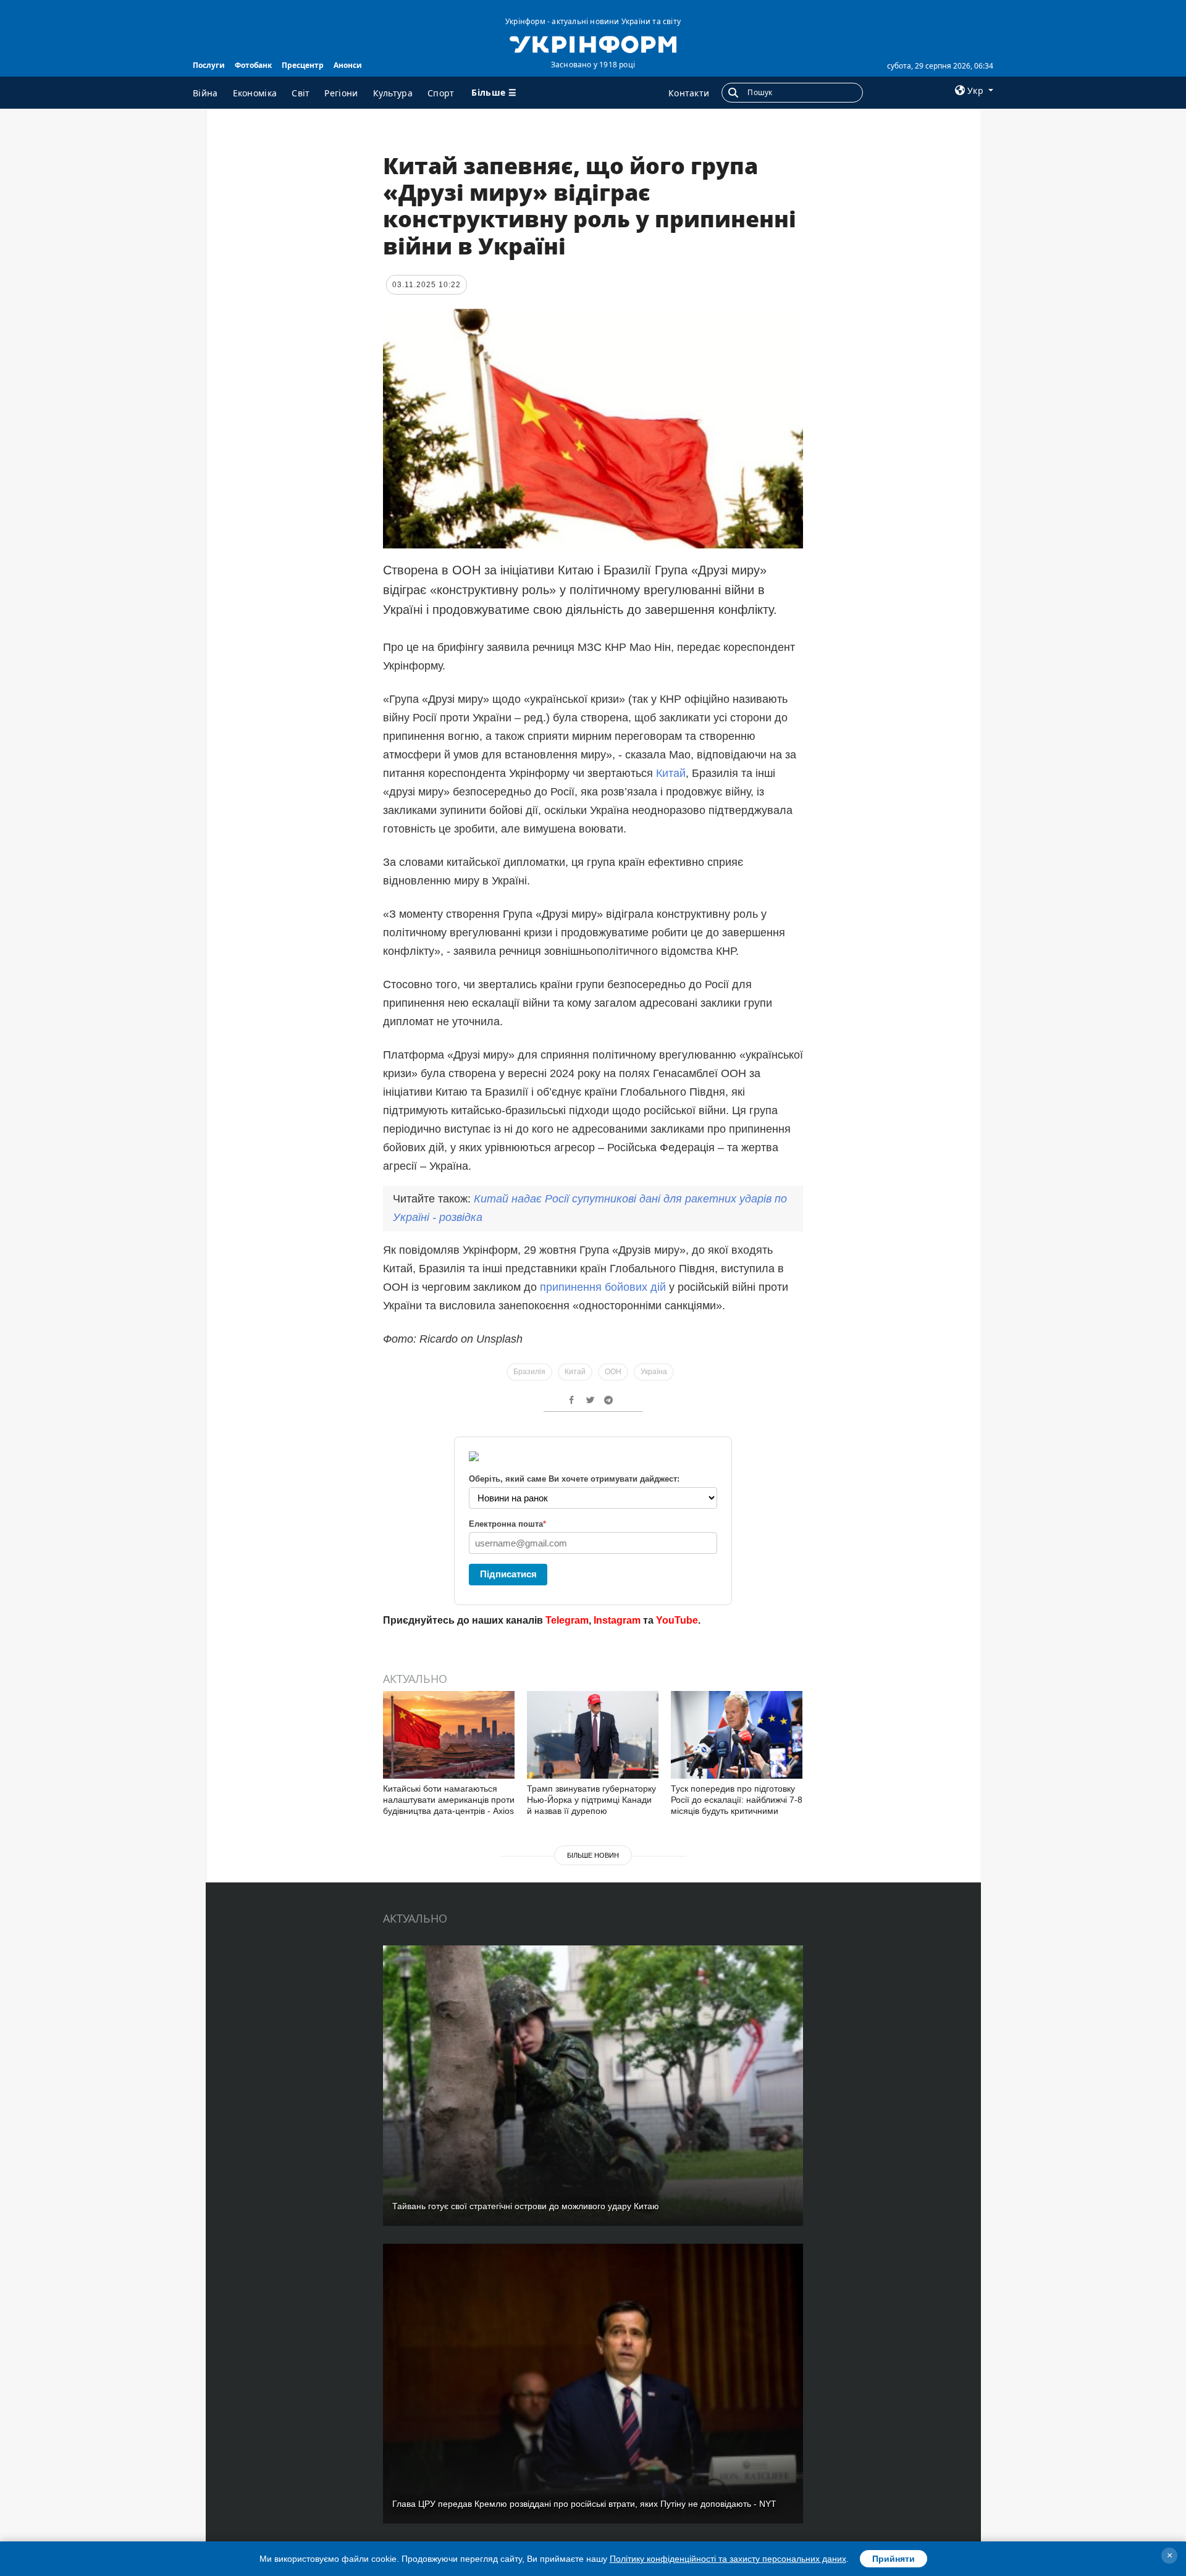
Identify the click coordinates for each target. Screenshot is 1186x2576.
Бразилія (529, 1372)
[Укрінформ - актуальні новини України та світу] (593, 43)
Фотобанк (253, 65)
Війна (205, 93)
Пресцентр (303, 65)
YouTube (677, 1620)
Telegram (567, 1620)
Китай (671, 773)
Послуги (209, 65)
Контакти (689, 93)
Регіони (341, 93)
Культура (393, 93)
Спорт (441, 93)
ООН (613, 1372)
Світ (301, 93)
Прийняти (894, 2559)
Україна (654, 1372)
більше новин (593, 1855)
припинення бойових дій (603, 1287)
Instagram (617, 1620)
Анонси (348, 65)
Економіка (255, 93)
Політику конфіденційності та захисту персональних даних (728, 2559)
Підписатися (508, 1574)
